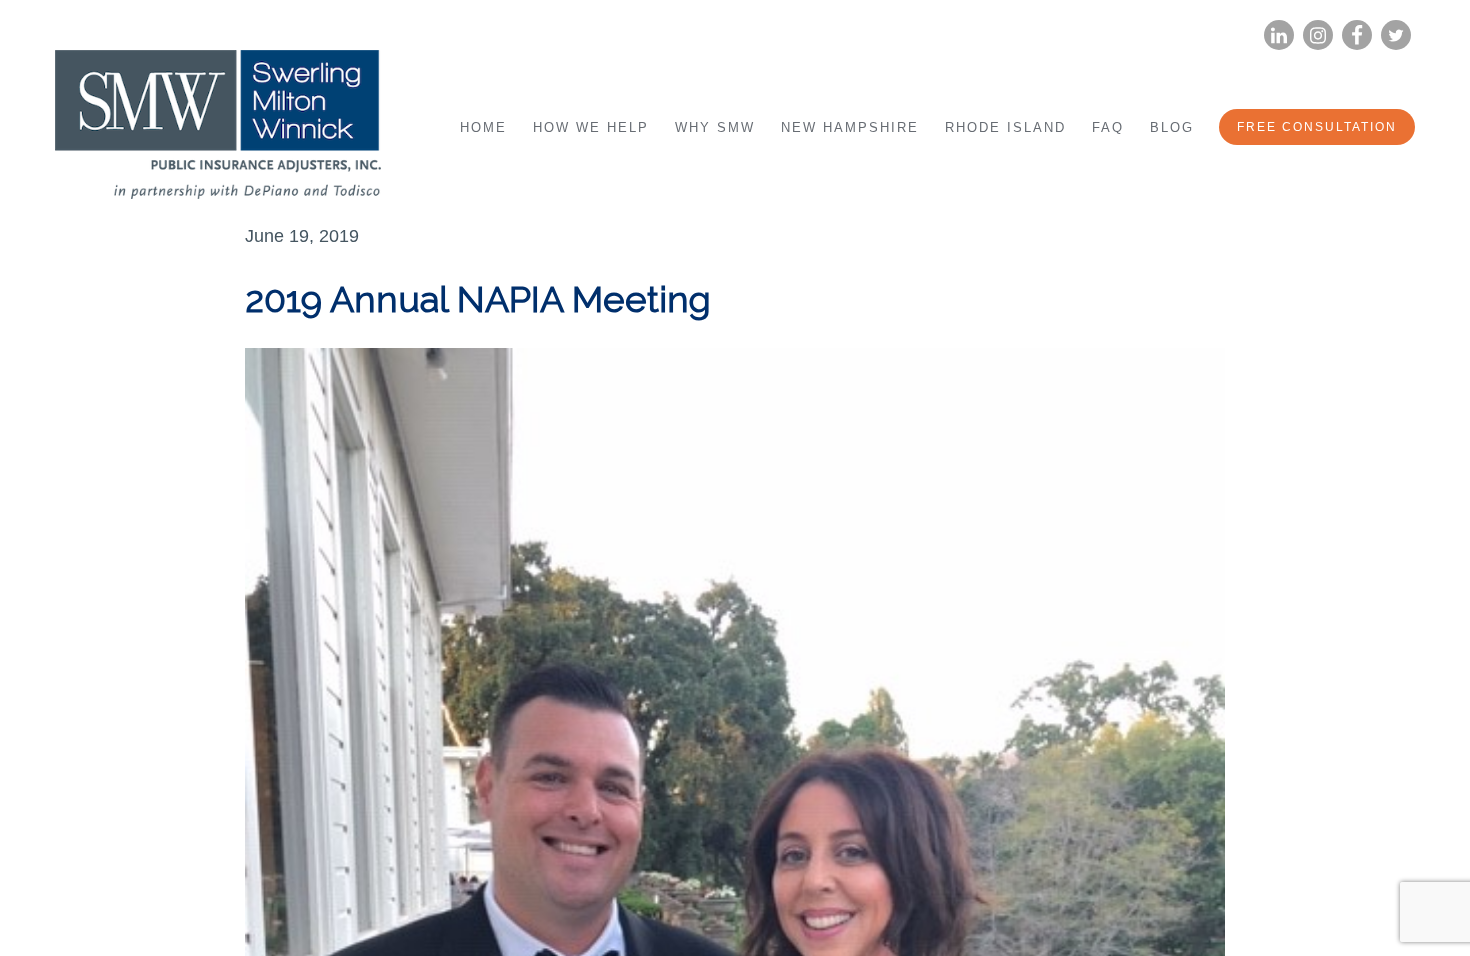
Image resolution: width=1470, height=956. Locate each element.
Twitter (1396, 35)
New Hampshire (850, 127)
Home (483, 127)
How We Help (591, 127)
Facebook (1357, 35)
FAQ (1108, 127)
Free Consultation (1317, 127)
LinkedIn (1279, 35)
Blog (1172, 127)
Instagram (1318, 35)
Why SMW (715, 127)
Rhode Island (1005, 127)
